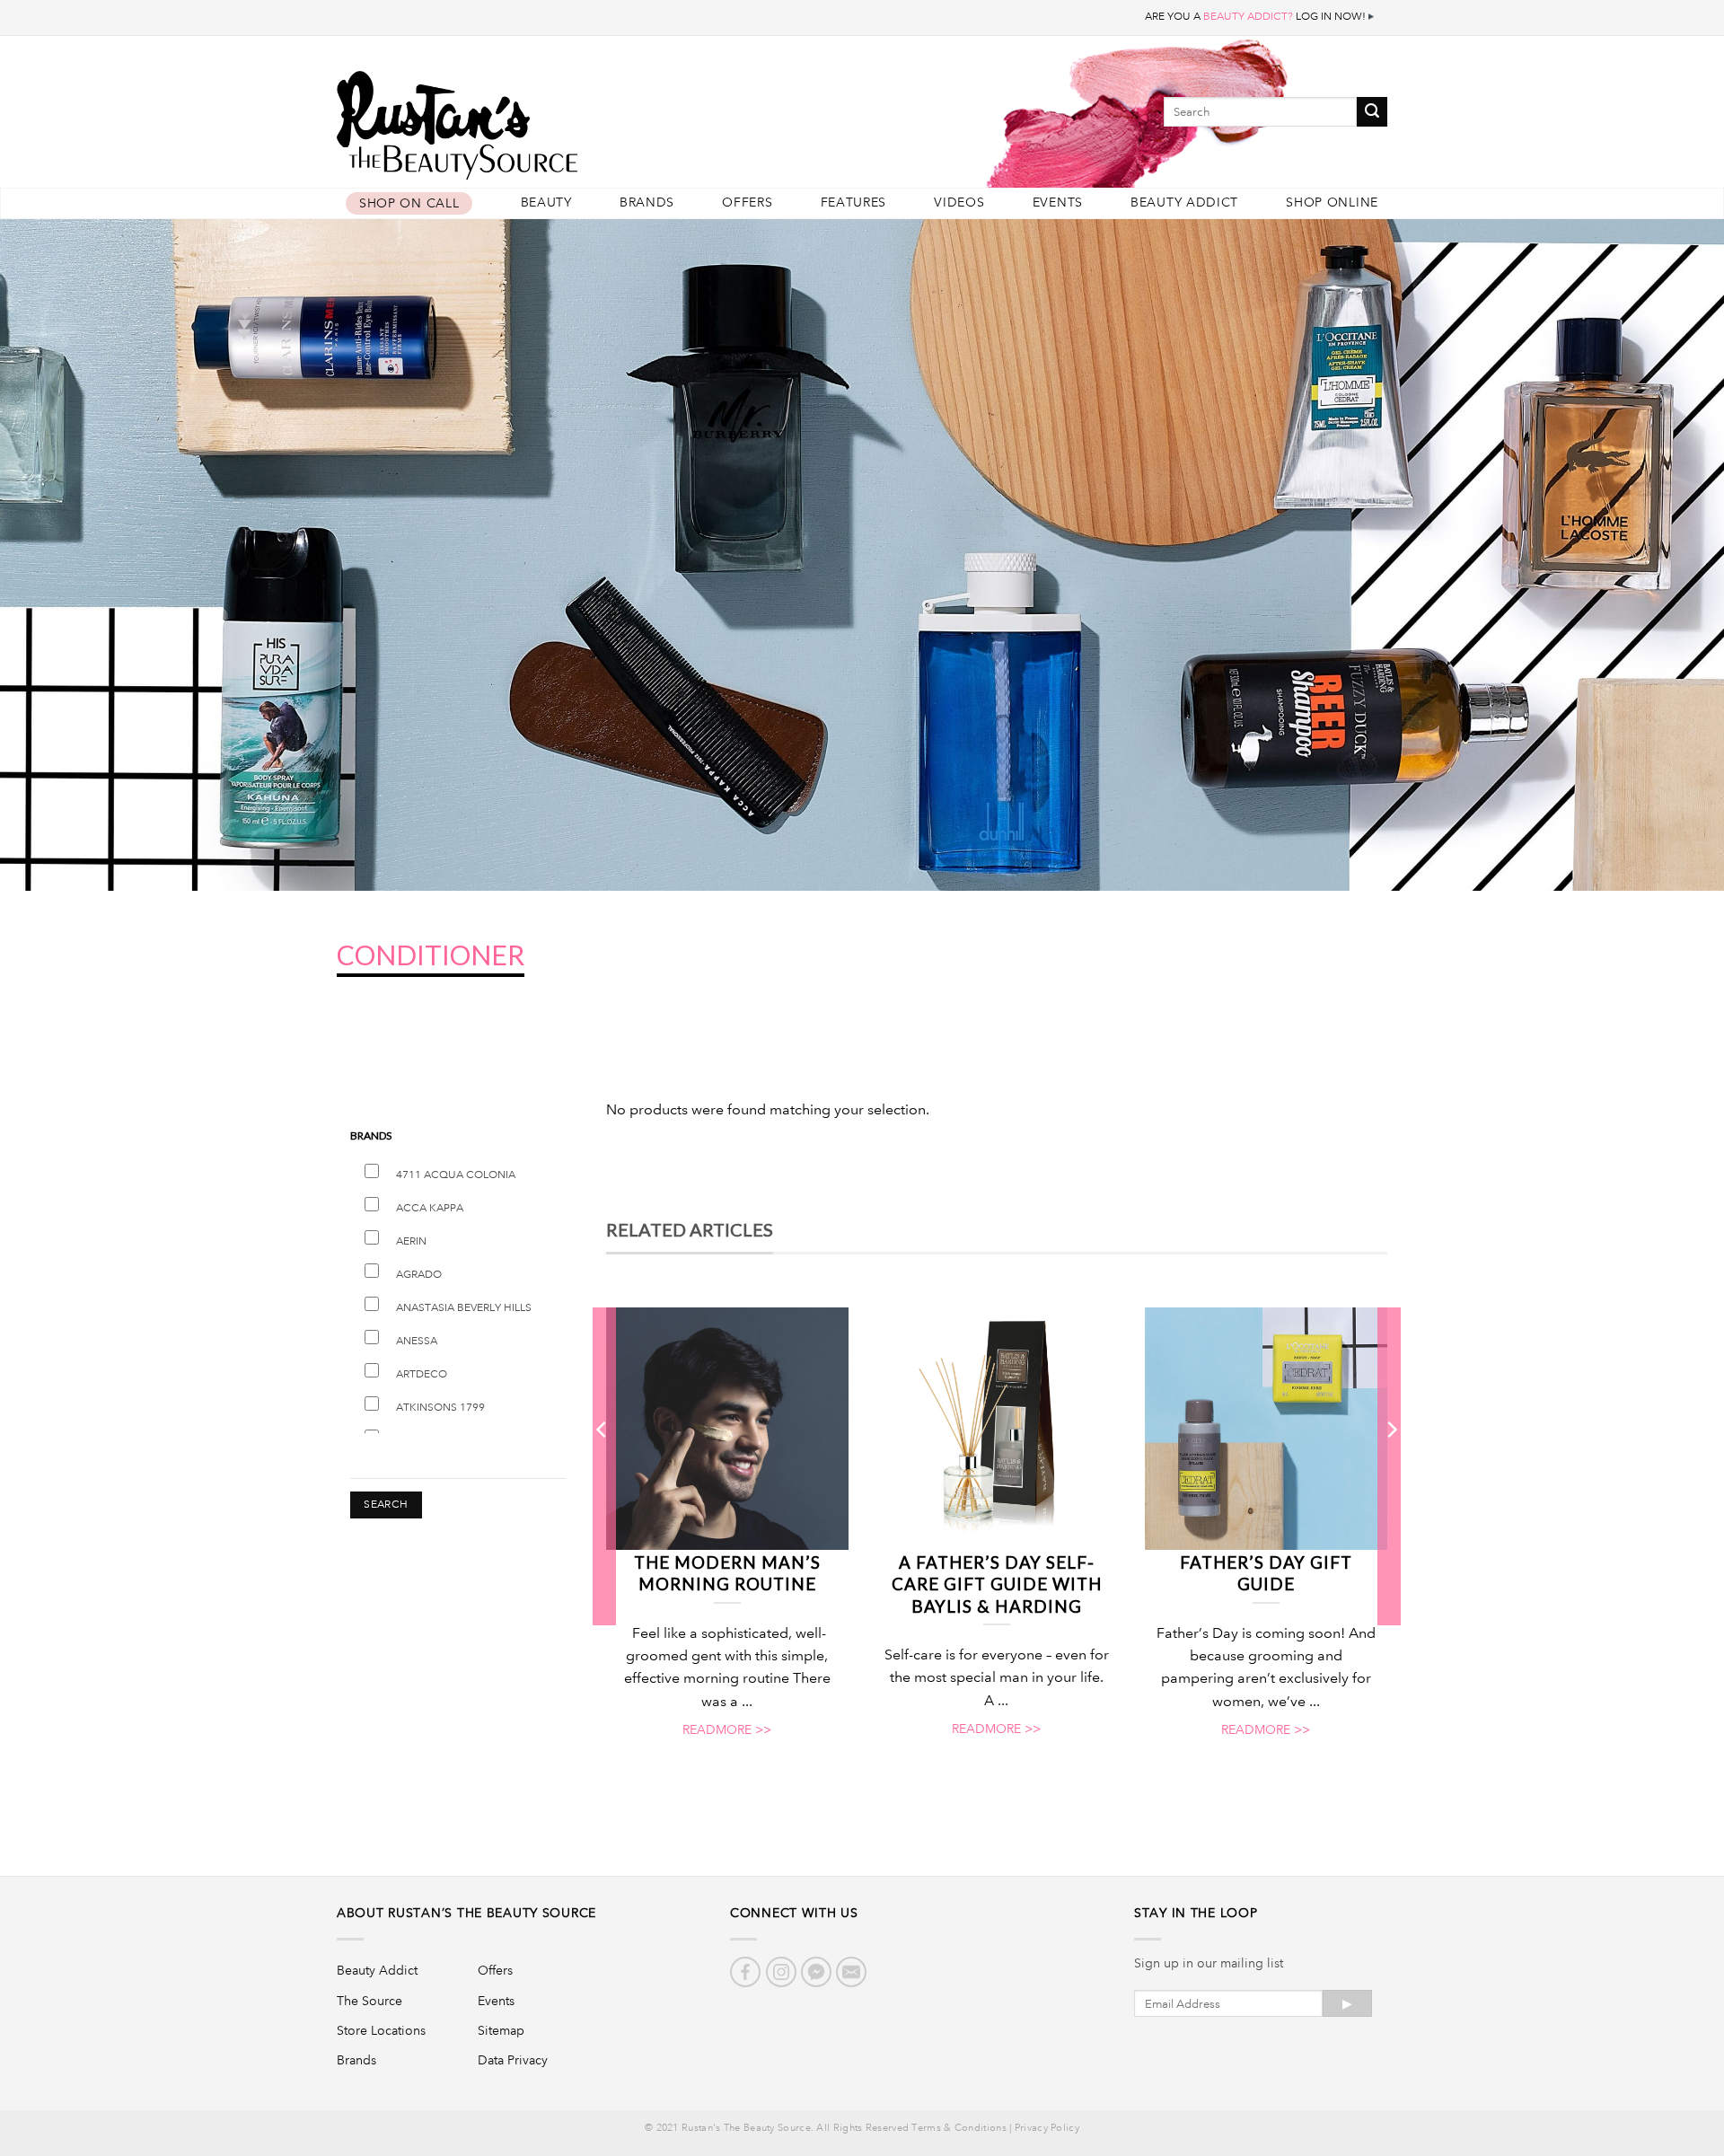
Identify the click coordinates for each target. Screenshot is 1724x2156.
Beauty (546, 202)
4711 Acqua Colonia (456, 1175)
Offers (747, 202)
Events (1058, 202)
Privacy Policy (1047, 2128)
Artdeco (422, 1374)
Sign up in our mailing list (1209, 1963)
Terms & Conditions (959, 2128)
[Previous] (603, 1465)
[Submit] (1372, 112)
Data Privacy (513, 2060)
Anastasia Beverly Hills (464, 1308)
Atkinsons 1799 (440, 1408)
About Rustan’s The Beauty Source (466, 1913)
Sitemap (501, 2030)
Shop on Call (409, 203)
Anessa (417, 1341)
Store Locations (381, 2030)
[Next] (1391, 1465)
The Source (369, 2001)
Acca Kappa (430, 1208)
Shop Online (1332, 202)
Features (854, 202)
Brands (647, 202)
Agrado (419, 1275)
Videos (959, 202)
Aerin (411, 1241)
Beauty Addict (1184, 202)
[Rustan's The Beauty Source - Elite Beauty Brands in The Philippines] (539, 119)
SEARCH (386, 1505)
